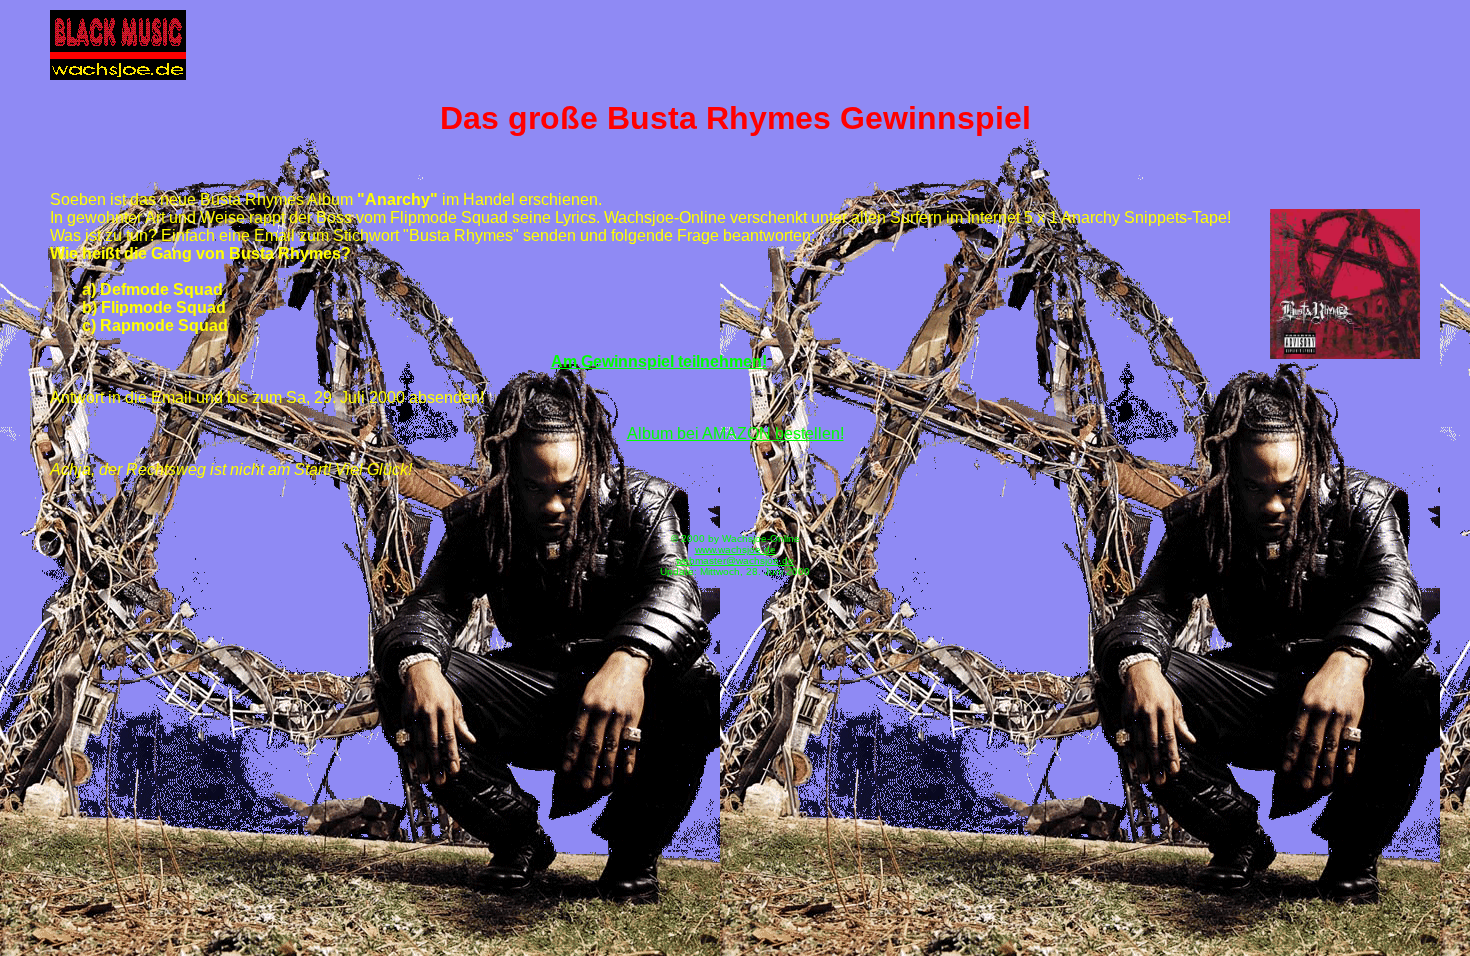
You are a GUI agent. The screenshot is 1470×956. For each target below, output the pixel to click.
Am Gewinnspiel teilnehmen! (659, 361)
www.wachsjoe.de (735, 549)
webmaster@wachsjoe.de (735, 560)
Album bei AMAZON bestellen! (735, 433)
